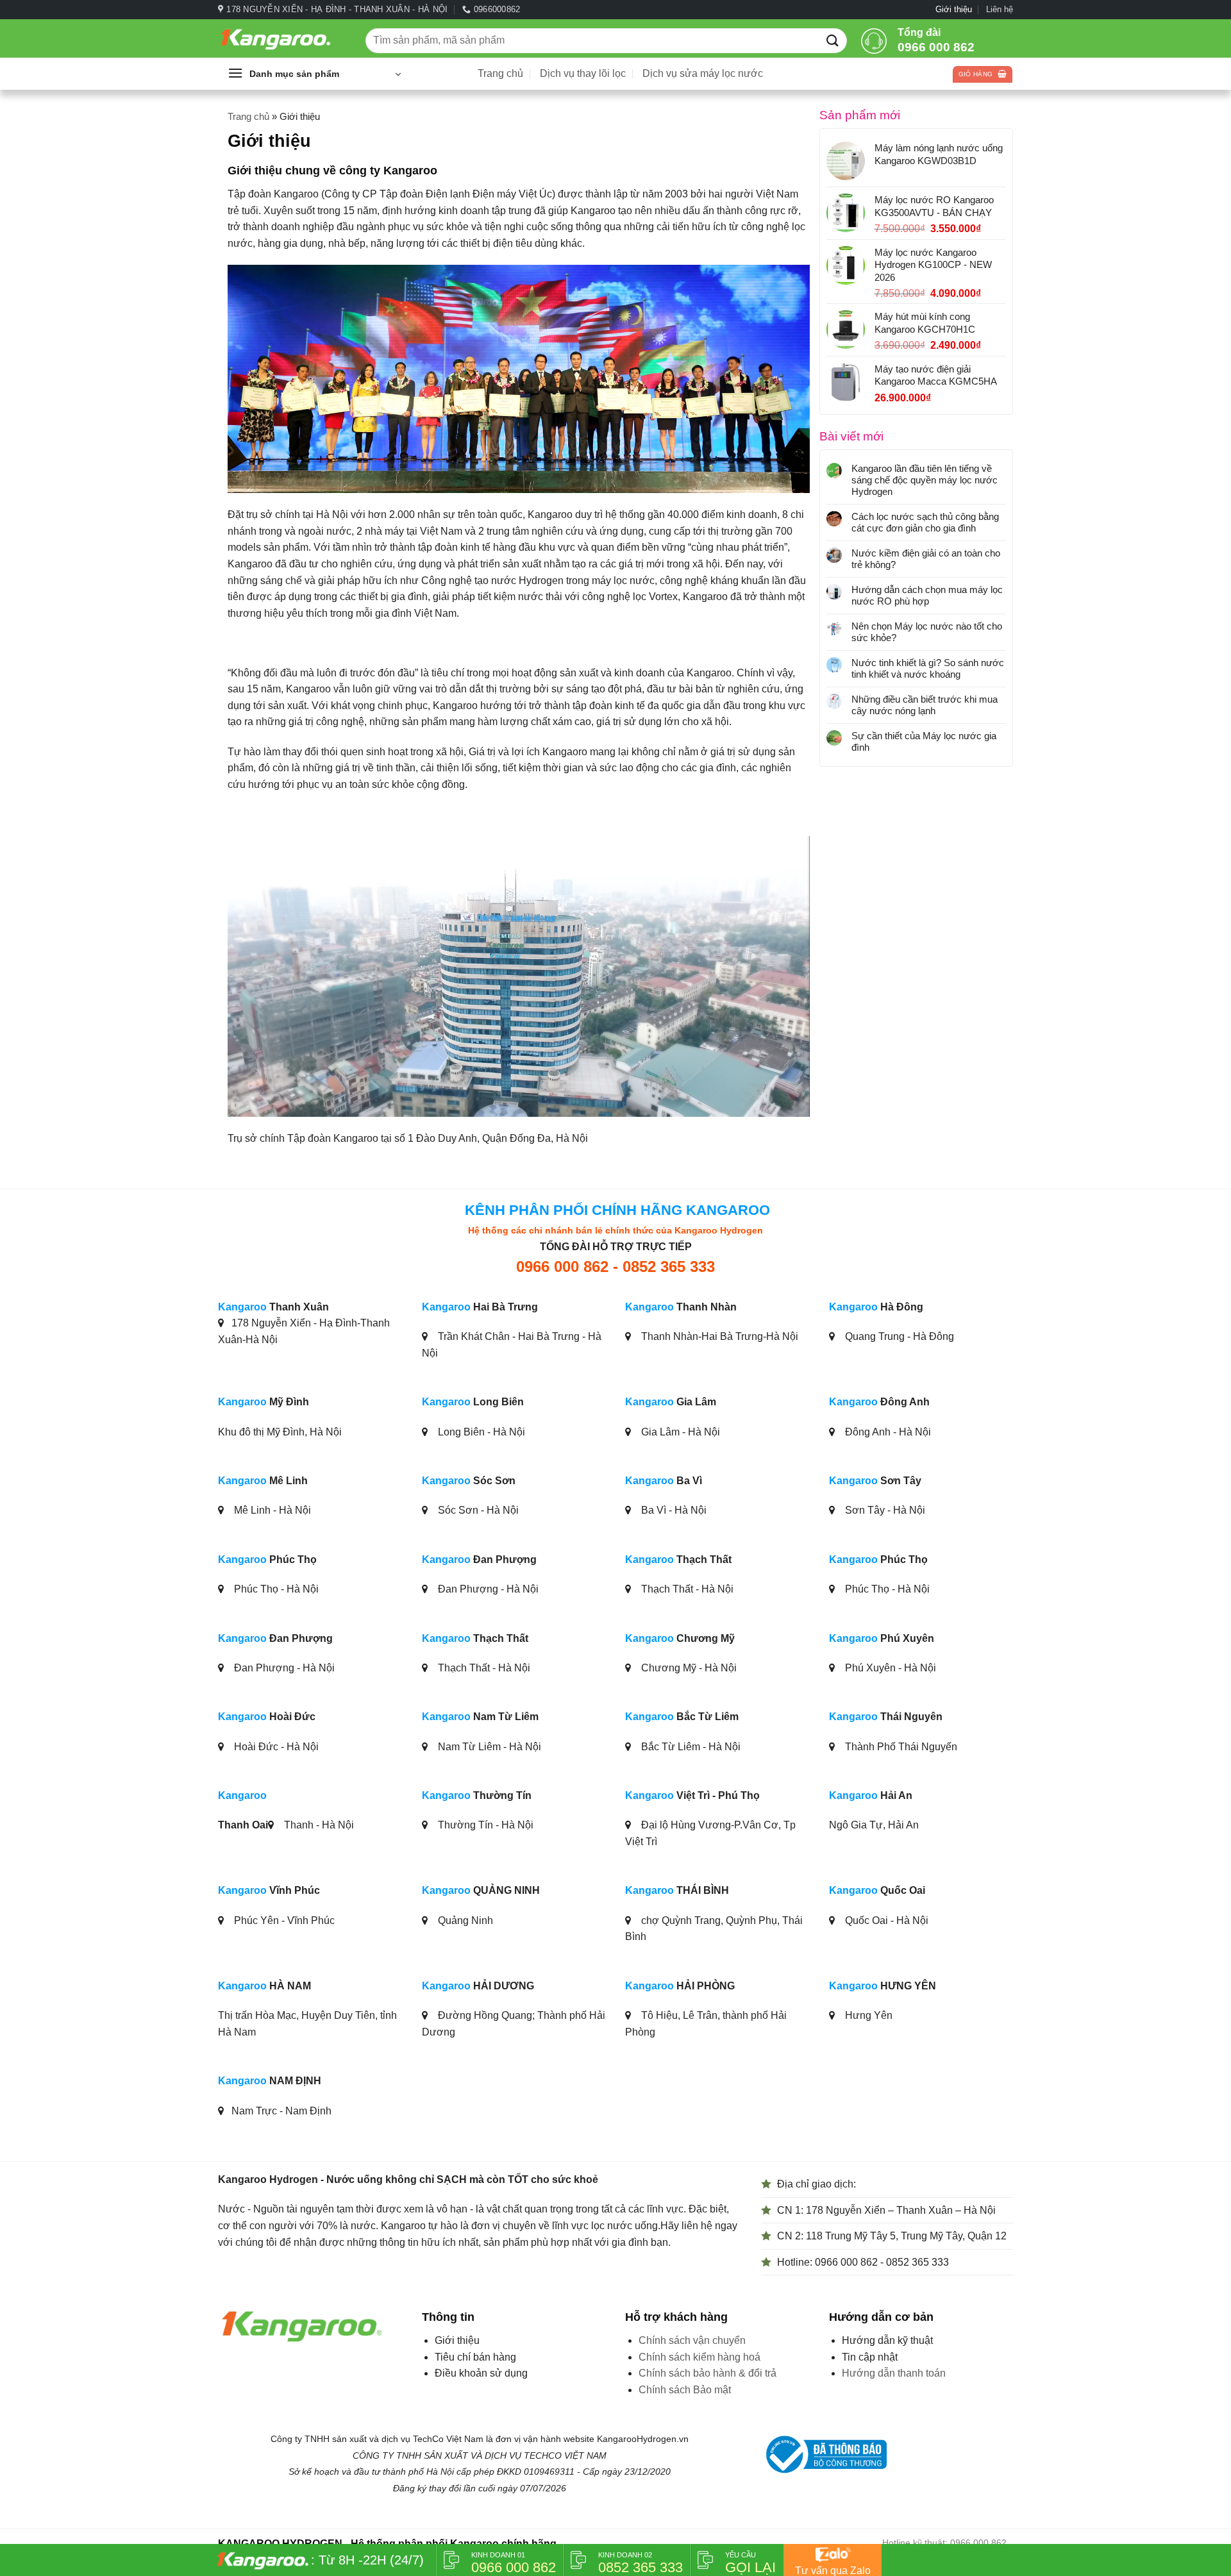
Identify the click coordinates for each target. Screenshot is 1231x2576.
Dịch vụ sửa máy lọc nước (703, 73)
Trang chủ (500, 73)
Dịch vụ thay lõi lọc (583, 73)
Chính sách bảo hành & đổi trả (708, 2373)
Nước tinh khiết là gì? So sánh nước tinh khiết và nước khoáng (928, 668)
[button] (314, 74)
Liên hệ (1000, 9)
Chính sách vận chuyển (692, 2340)
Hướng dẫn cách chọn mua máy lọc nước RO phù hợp (927, 595)
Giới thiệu (954, 9)
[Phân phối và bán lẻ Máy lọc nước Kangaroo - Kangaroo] (282, 39)
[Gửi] (833, 40)
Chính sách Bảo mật (685, 2390)
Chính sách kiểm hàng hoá (699, 2357)
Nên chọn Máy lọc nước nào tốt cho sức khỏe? (927, 632)
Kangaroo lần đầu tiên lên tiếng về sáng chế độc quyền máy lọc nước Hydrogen (925, 480)
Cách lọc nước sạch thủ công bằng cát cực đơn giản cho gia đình (925, 522)
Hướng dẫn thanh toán (894, 2373)
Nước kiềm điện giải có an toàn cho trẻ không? (926, 559)
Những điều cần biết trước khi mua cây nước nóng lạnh (925, 705)
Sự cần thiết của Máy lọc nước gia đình (924, 741)
